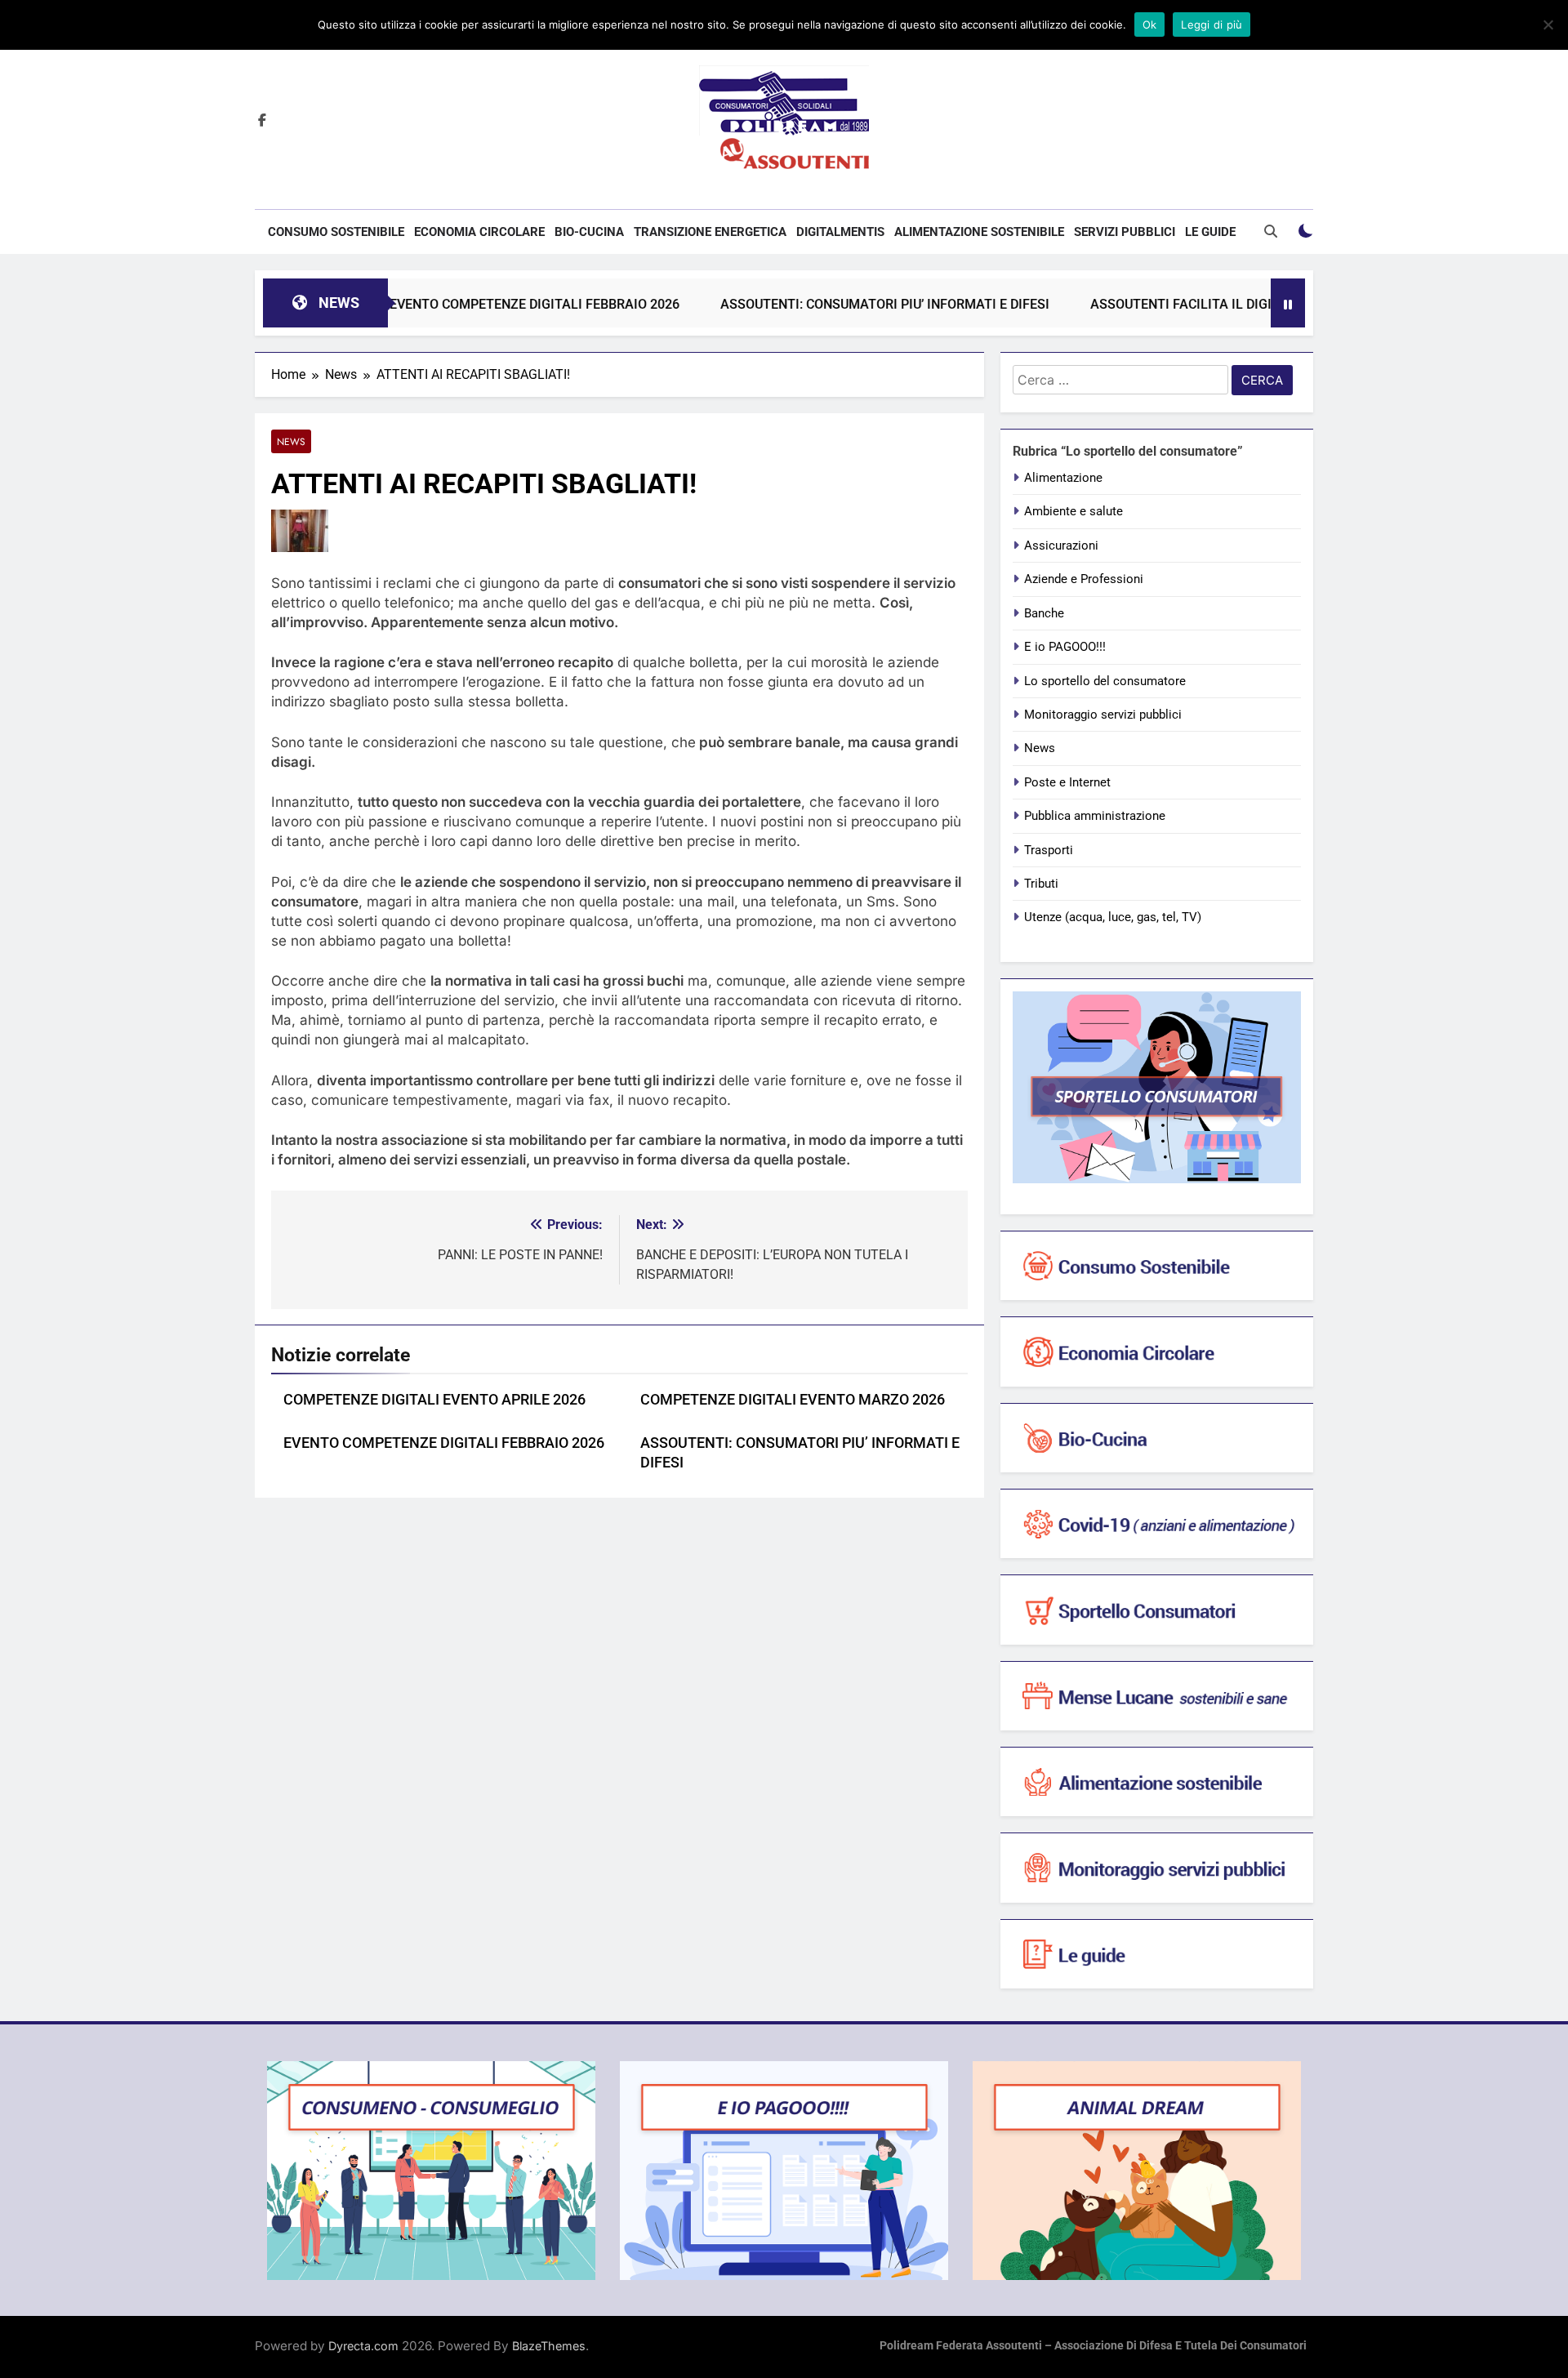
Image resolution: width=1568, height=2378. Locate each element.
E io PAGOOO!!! (1065, 647)
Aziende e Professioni (1084, 579)
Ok (1150, 24)
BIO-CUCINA (589, 232)
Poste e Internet (1067, 782)
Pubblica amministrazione (1095, 816)
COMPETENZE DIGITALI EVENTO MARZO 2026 (793, 1400)
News (291, 441)
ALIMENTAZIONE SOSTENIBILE (979, 232)
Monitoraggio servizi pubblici (1103, 715)
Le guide (1210, 232)
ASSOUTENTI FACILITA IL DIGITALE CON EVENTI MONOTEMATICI (1219, 304)
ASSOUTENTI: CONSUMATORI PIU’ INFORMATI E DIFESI (819, 304)
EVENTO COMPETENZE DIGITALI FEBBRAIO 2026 (468, 304)
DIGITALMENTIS (840, 232)
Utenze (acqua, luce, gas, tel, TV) (1113, 917)
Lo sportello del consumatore (1105, 681)
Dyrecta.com (363, 2346)
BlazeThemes (549, 2346)
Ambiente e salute (1074, 511)
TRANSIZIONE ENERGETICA (710, 232)
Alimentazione (1063, 478)
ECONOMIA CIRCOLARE (479, 232)
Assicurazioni (1061, 546)
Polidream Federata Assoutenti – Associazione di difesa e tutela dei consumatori (1093, 2346)
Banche (1044, 613)
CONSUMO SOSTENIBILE (336, 232)
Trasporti (1049, 850)
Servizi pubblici (1125, 232)
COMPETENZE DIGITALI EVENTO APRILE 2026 (434, 1400)
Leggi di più (1212, 24)
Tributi (1041, 884)
